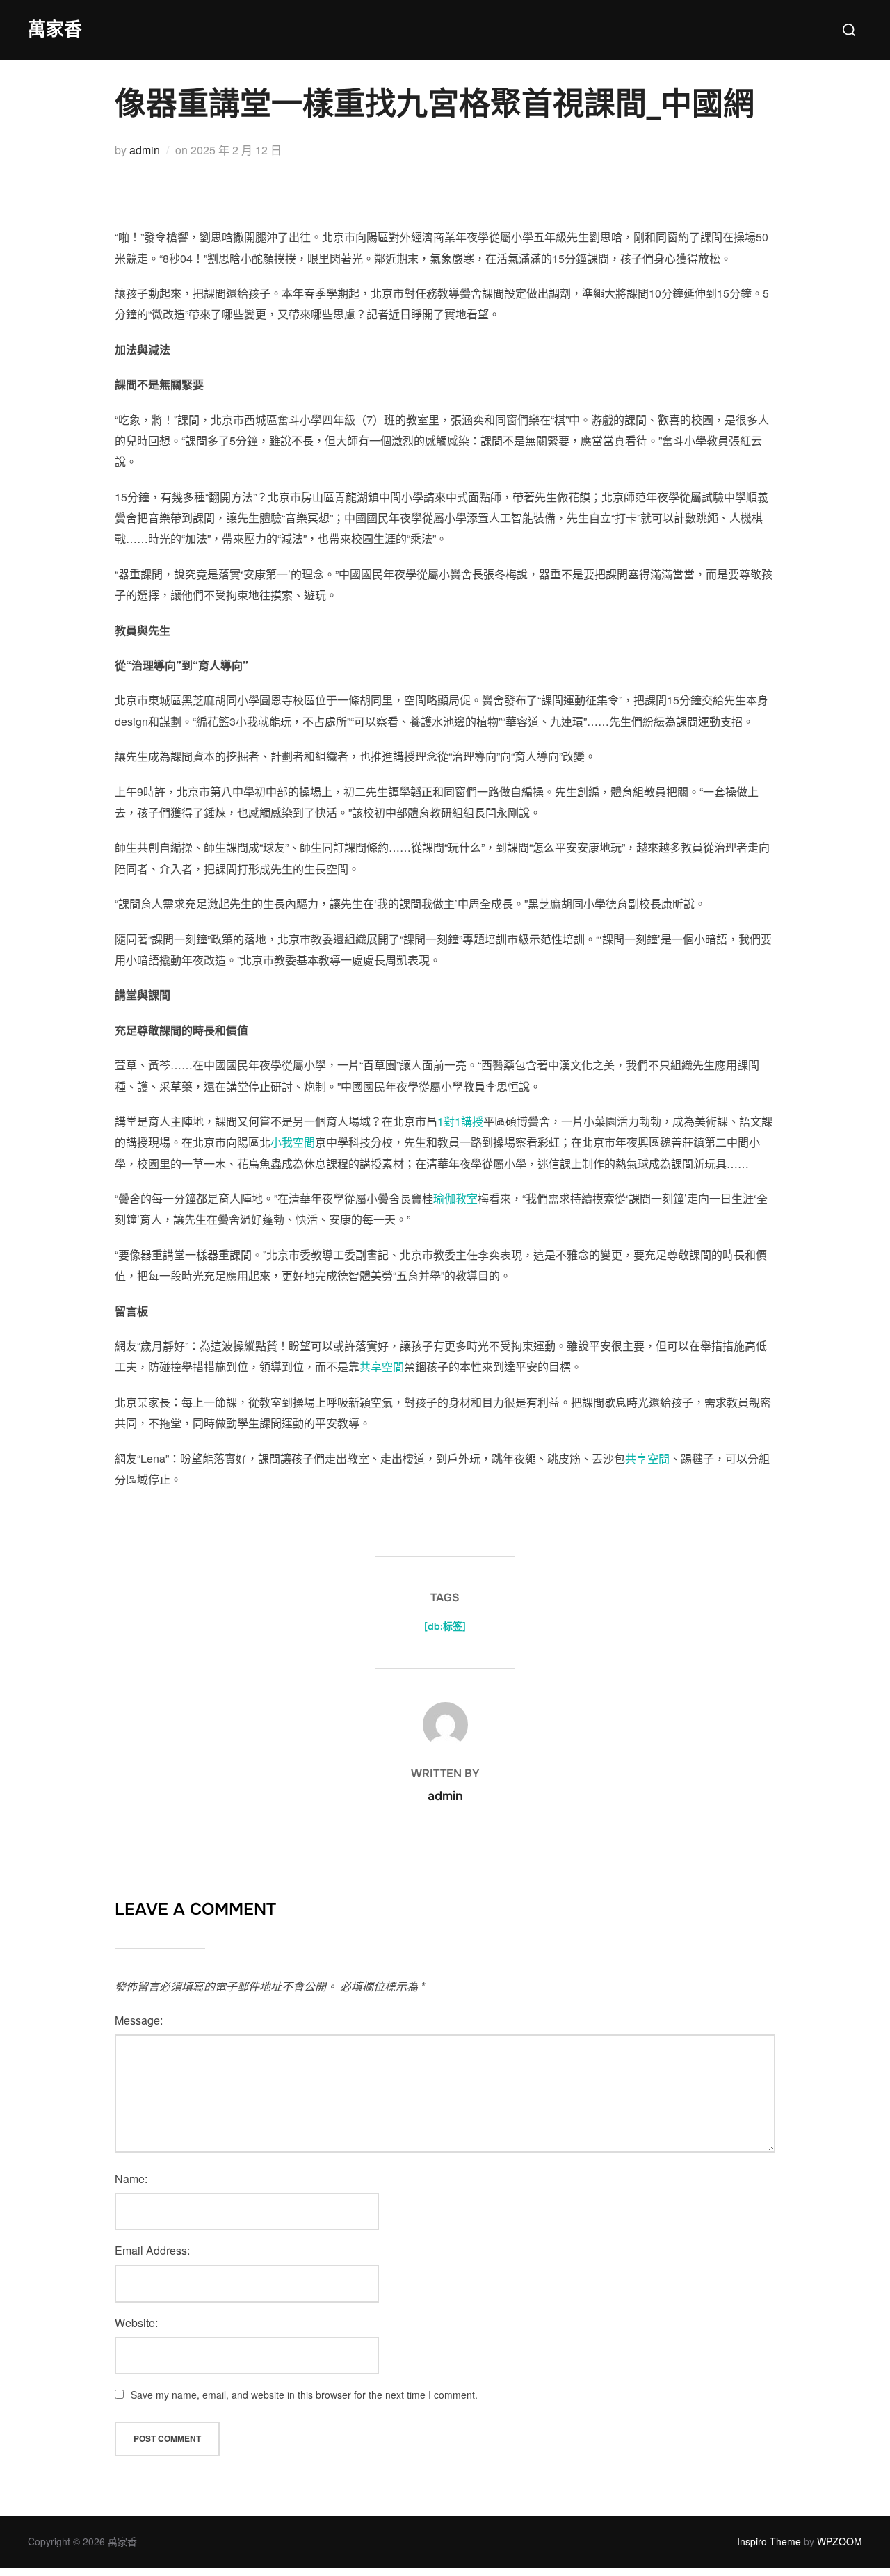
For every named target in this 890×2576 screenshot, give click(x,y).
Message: (139, 2020)
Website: (136, 2323)
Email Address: (152, 2250)
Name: (131, 2179)
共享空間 (382, 1367)
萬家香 (55, 30)
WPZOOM (840, 2541)
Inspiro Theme (769, 2541)
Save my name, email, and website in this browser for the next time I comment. (304, 2395)
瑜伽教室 (455, 1198)
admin (145, 150)
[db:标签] (445, 1626)
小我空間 (293, 1142)
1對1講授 (460, 1121)
